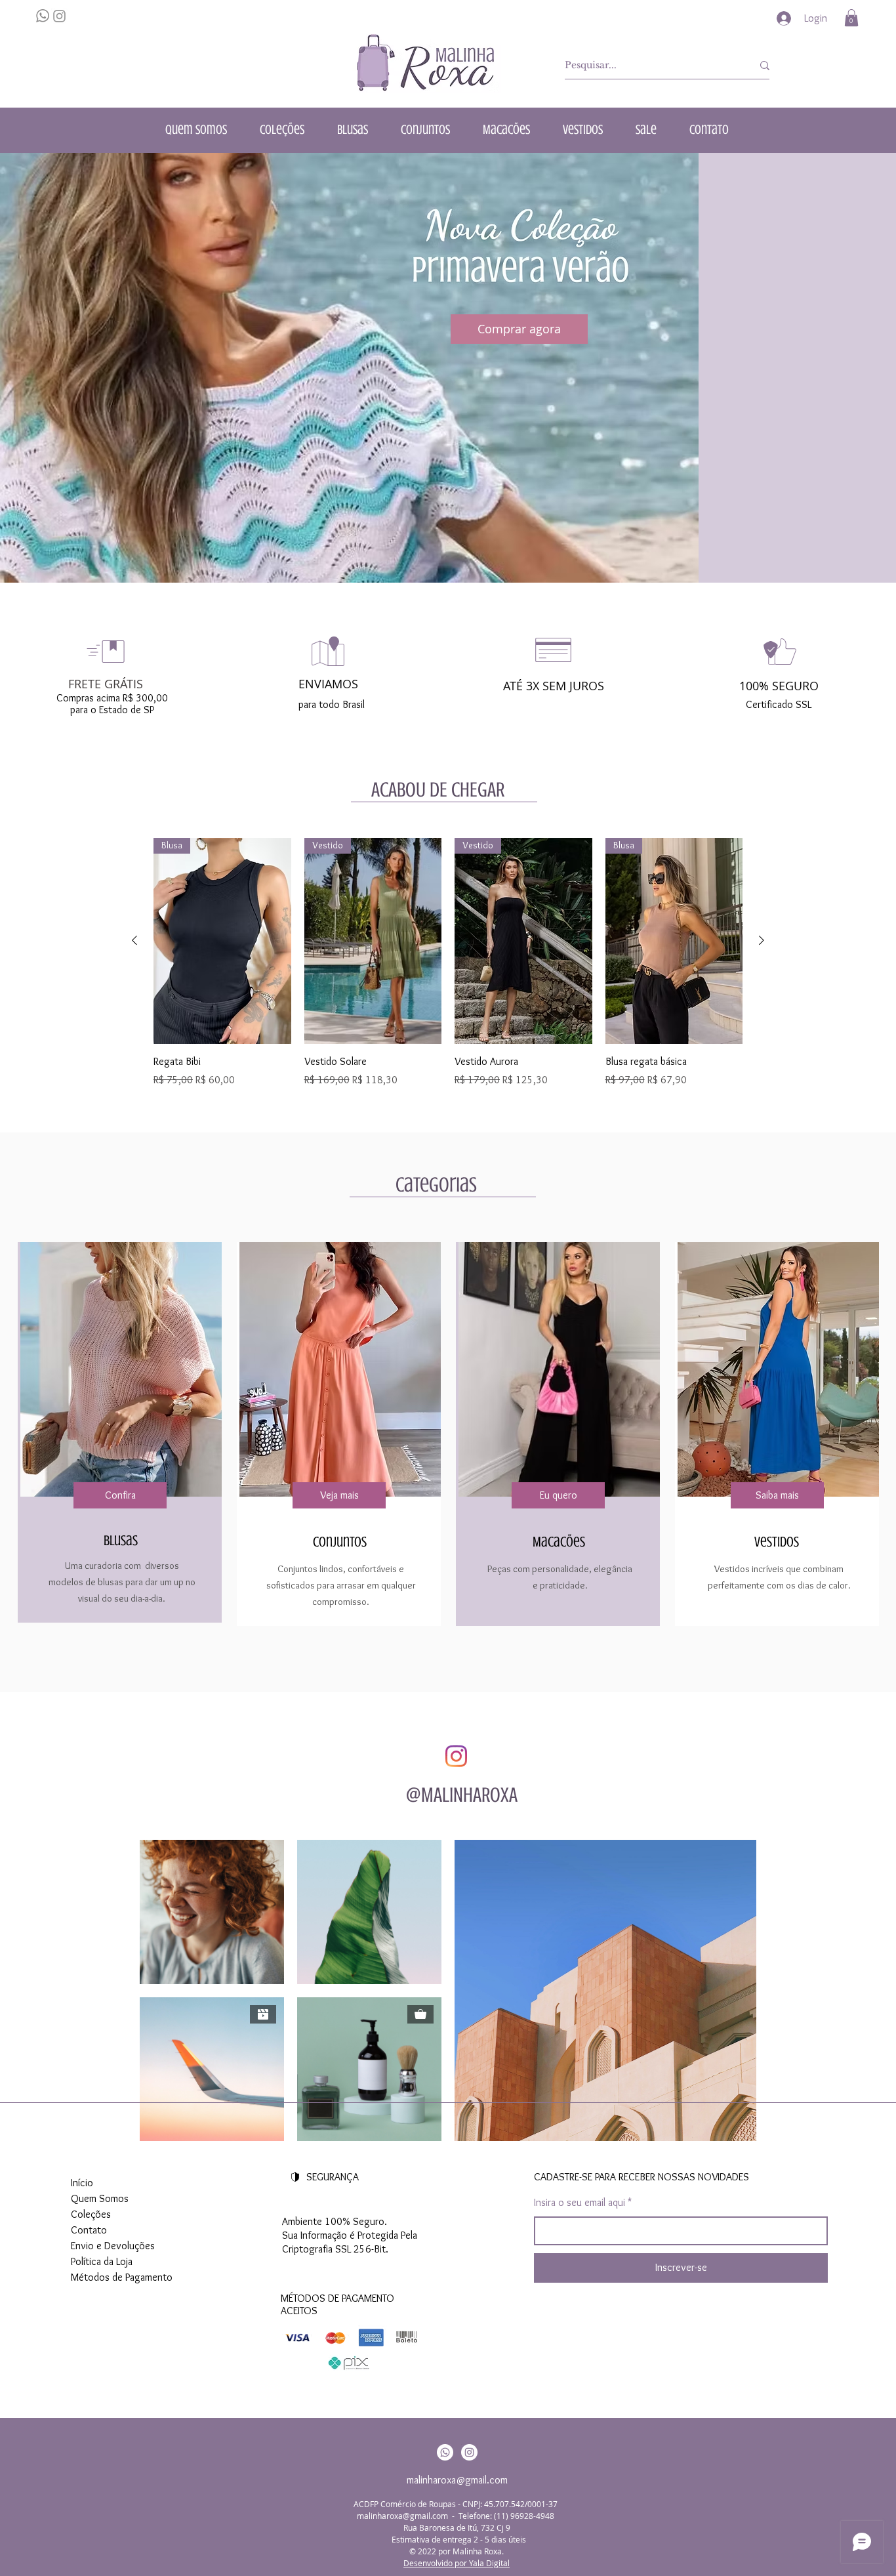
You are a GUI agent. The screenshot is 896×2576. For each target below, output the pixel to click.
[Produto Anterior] (134, 940)
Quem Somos (100, 2198)
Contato (89, 2230)
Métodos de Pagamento (122, 2277)
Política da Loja (102, 2261)
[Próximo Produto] (762, 940)
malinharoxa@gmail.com (457, 2480)
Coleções (91, 2214)
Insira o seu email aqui (580, 2203)
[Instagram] (456, 1756)
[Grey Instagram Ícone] (59, 16)
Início (82, 2183)
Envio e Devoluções (113, 2246)
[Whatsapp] (445, 2452)
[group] (448, 970)
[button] (851, 18)
